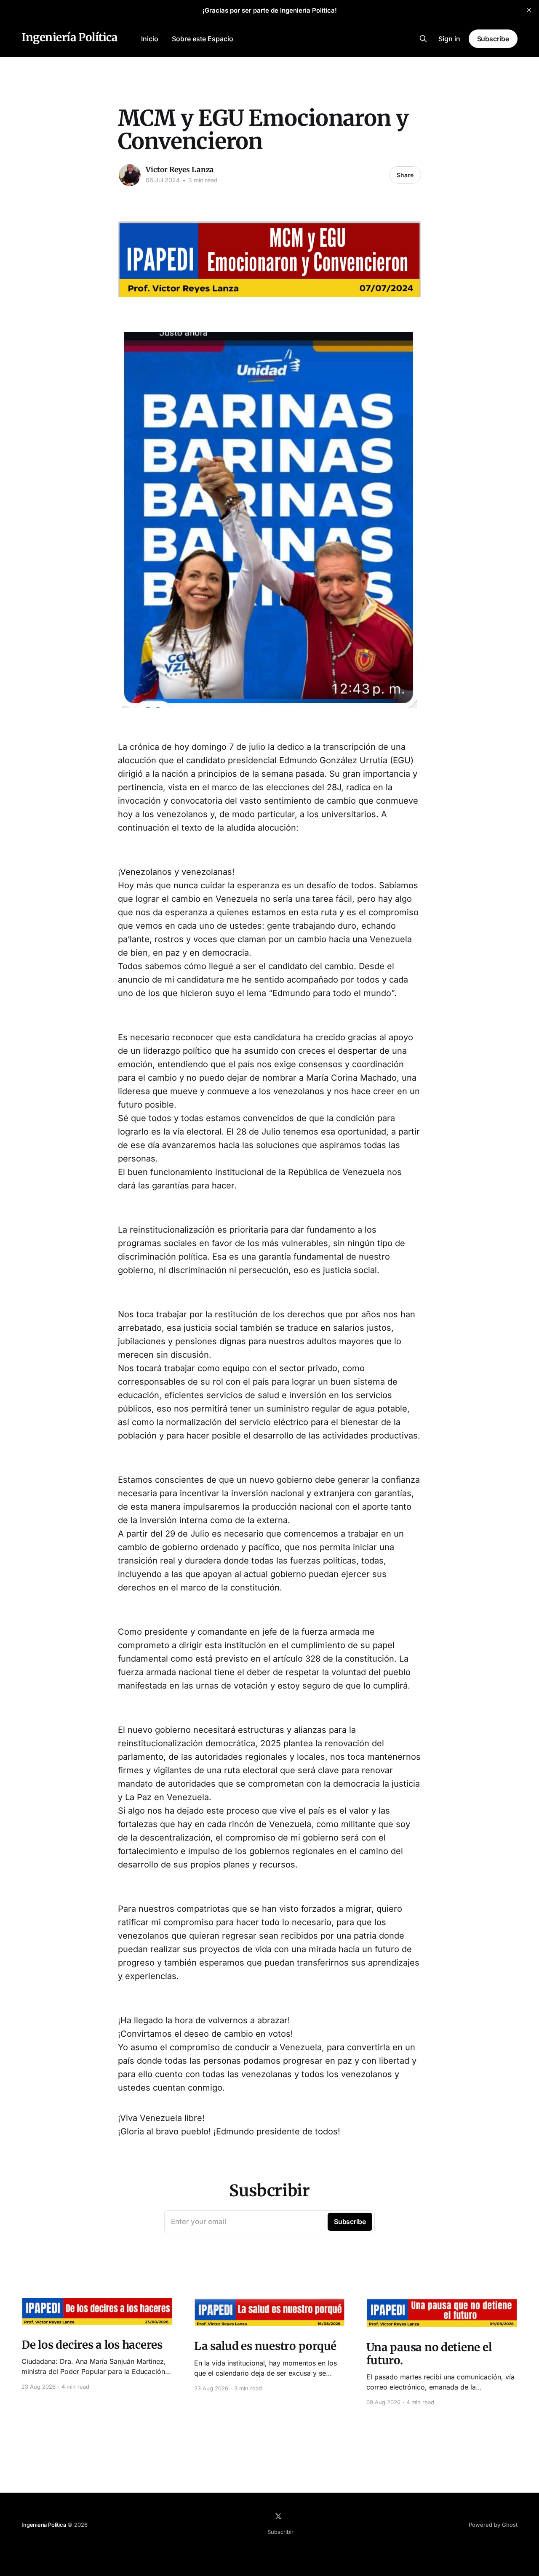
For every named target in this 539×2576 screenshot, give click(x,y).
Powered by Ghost (493, 2525)
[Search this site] (423, 39)
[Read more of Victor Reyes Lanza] (130, 175)
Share (405, 175)
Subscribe (493, 39)
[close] (529, 10)
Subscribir (280, 2532)
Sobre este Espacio (203, 39)
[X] (278, 2516)
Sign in (449, 39)
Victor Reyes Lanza (180, 170)
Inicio (150, 39)
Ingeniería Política (69, 38)
